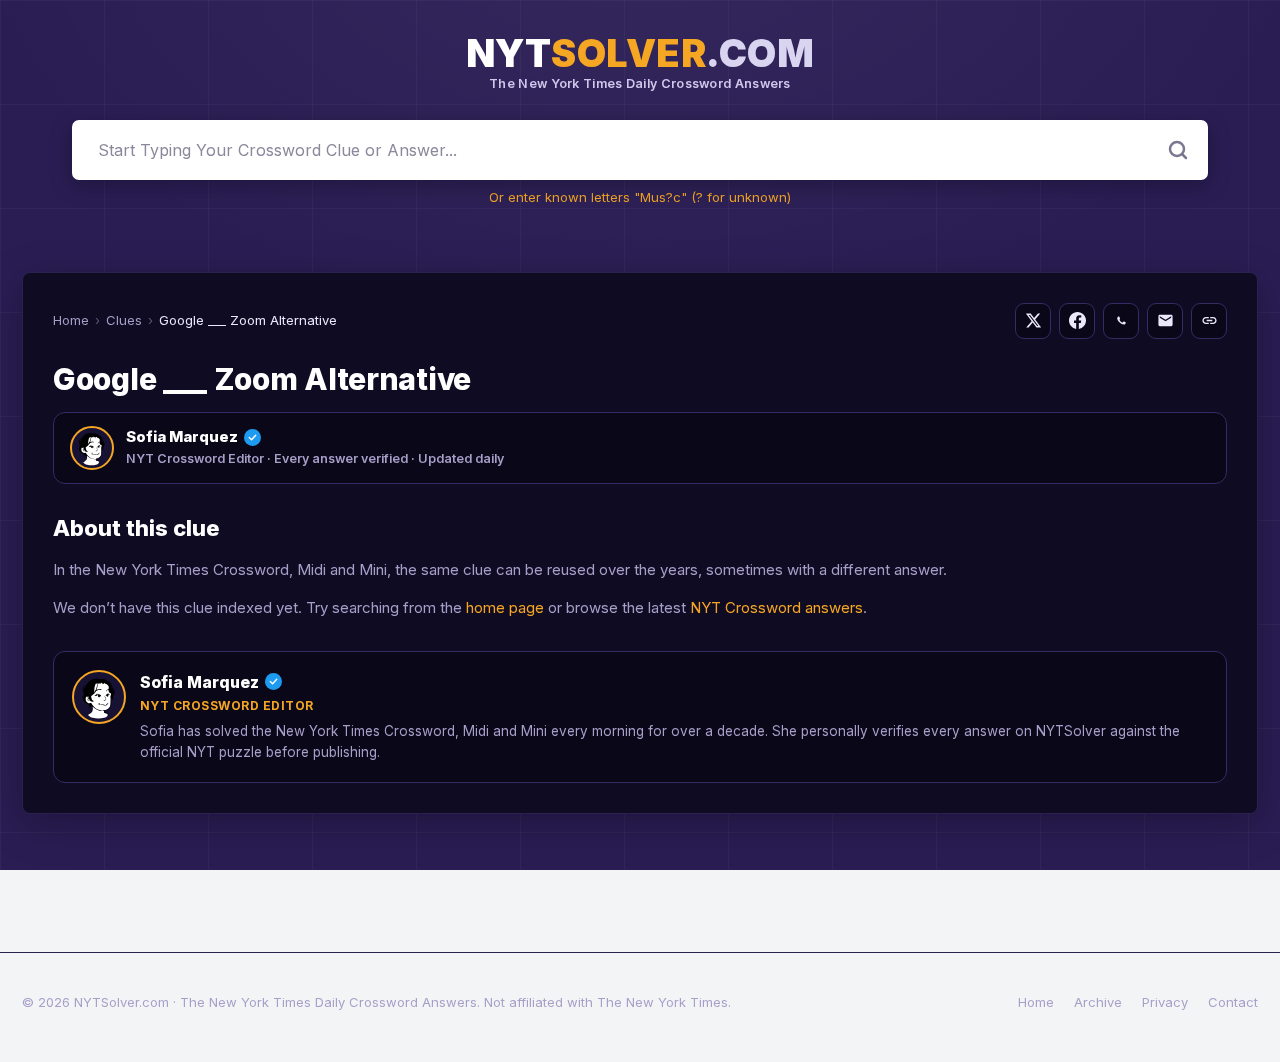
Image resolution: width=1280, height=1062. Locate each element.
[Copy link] (1209, 321)
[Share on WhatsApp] (1121, 321)
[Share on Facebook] (1077, 321)
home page (505, 607)
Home (71, 320)
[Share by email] (1165, 321)
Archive (1098, 1002)
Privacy (1165, 1002)
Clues (124, 320)
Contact (1233, 1002)
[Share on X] (1033, 321)
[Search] (1178, 150)
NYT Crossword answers (776, 607)
